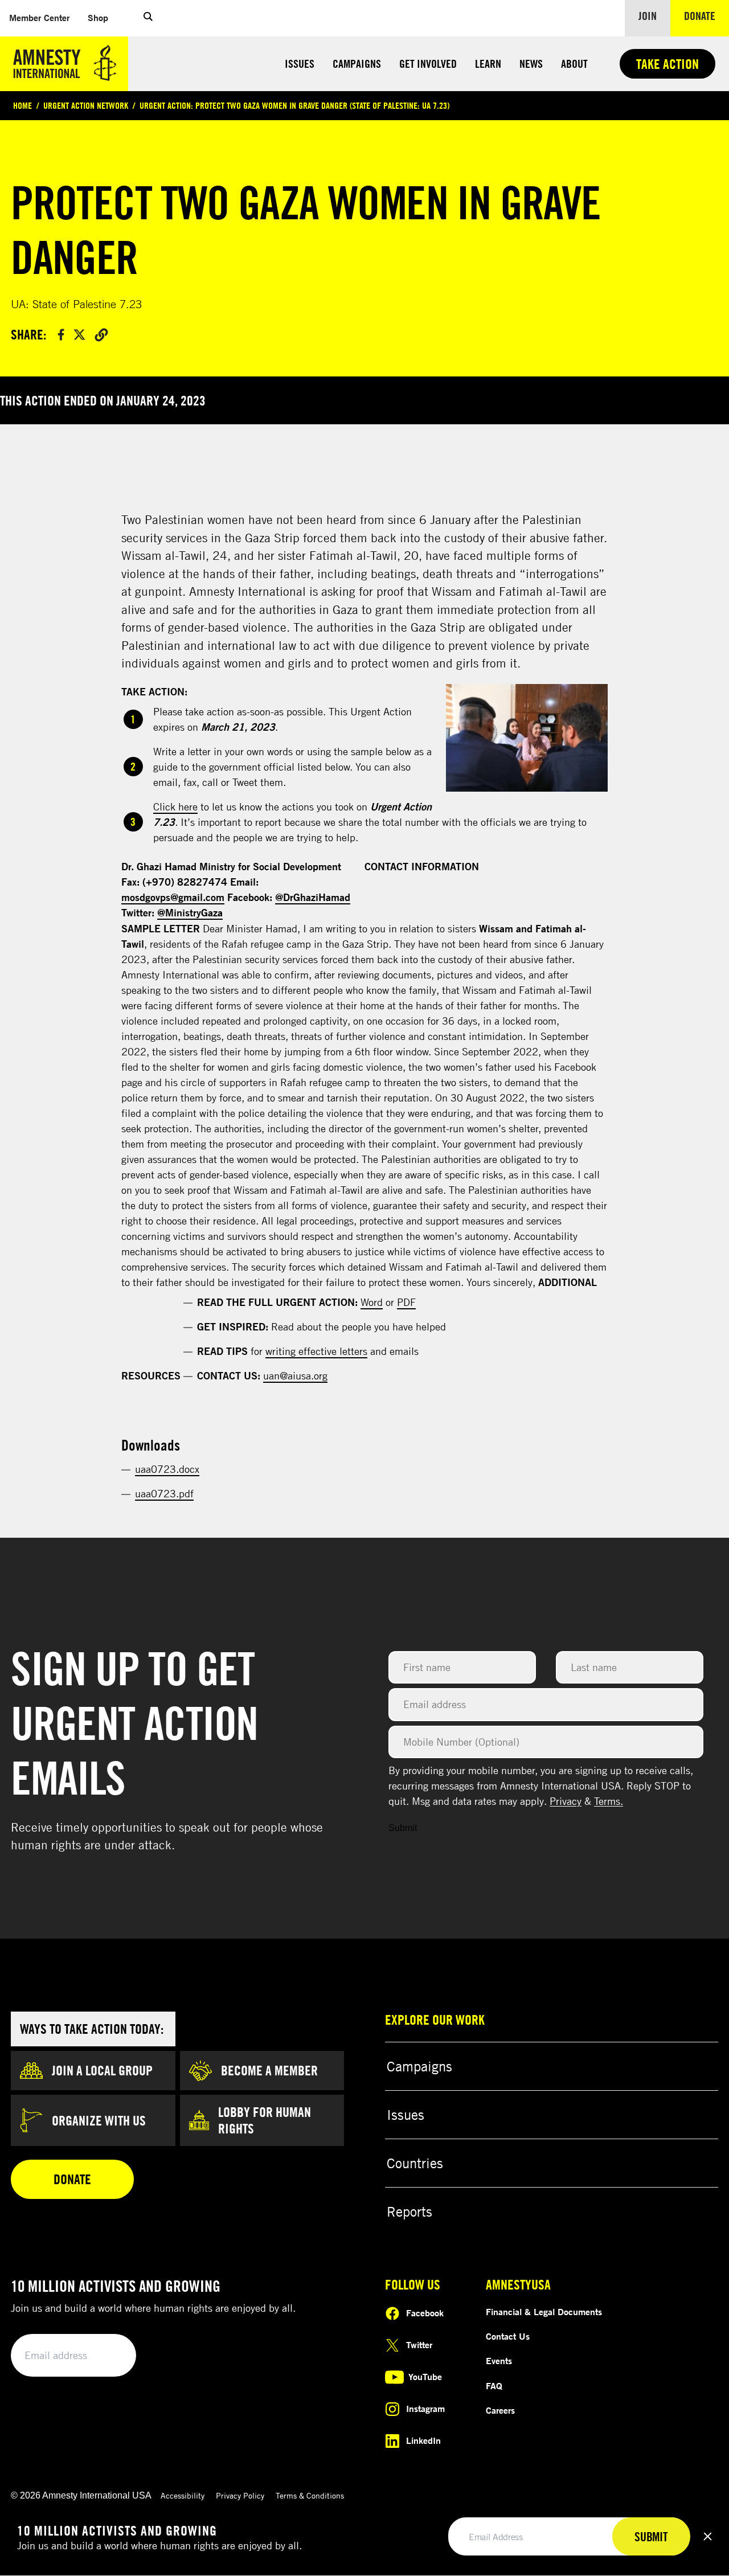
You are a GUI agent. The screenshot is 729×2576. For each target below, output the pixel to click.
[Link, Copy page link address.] (101, 334)
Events (499, 2361)
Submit (403, 1828)
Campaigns (357, 64)
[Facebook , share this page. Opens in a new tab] (61, 335)
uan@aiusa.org (295, 1375)
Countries (415, 2163)
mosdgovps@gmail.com (173, 897)
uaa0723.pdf (164, 1493)
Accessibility (183, 2495)
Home (22, 105)
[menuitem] (39, 18)
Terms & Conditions (310, 2495)
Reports (409, 2211)
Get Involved (428, 64)
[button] (148, 18)
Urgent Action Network (86, 105)
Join (648, 16)
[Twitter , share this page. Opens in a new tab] (79, 335)
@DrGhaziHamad (313, 897)
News (531, 64)
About (574, 64)
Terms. (609, 1801)
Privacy (566, 1801)
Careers (500, 2410)
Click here (175, 806)
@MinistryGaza (190, 912)
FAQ (494, 2386)
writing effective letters (316, 1351)
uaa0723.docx (167, 1469)
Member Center (44, 17)
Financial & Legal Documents (544, 2312)
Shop (103, 17)
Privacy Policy (240, 2495)
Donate (707, 15)
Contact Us (508, 2336)
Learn (488, 64)
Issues (300, 64)
